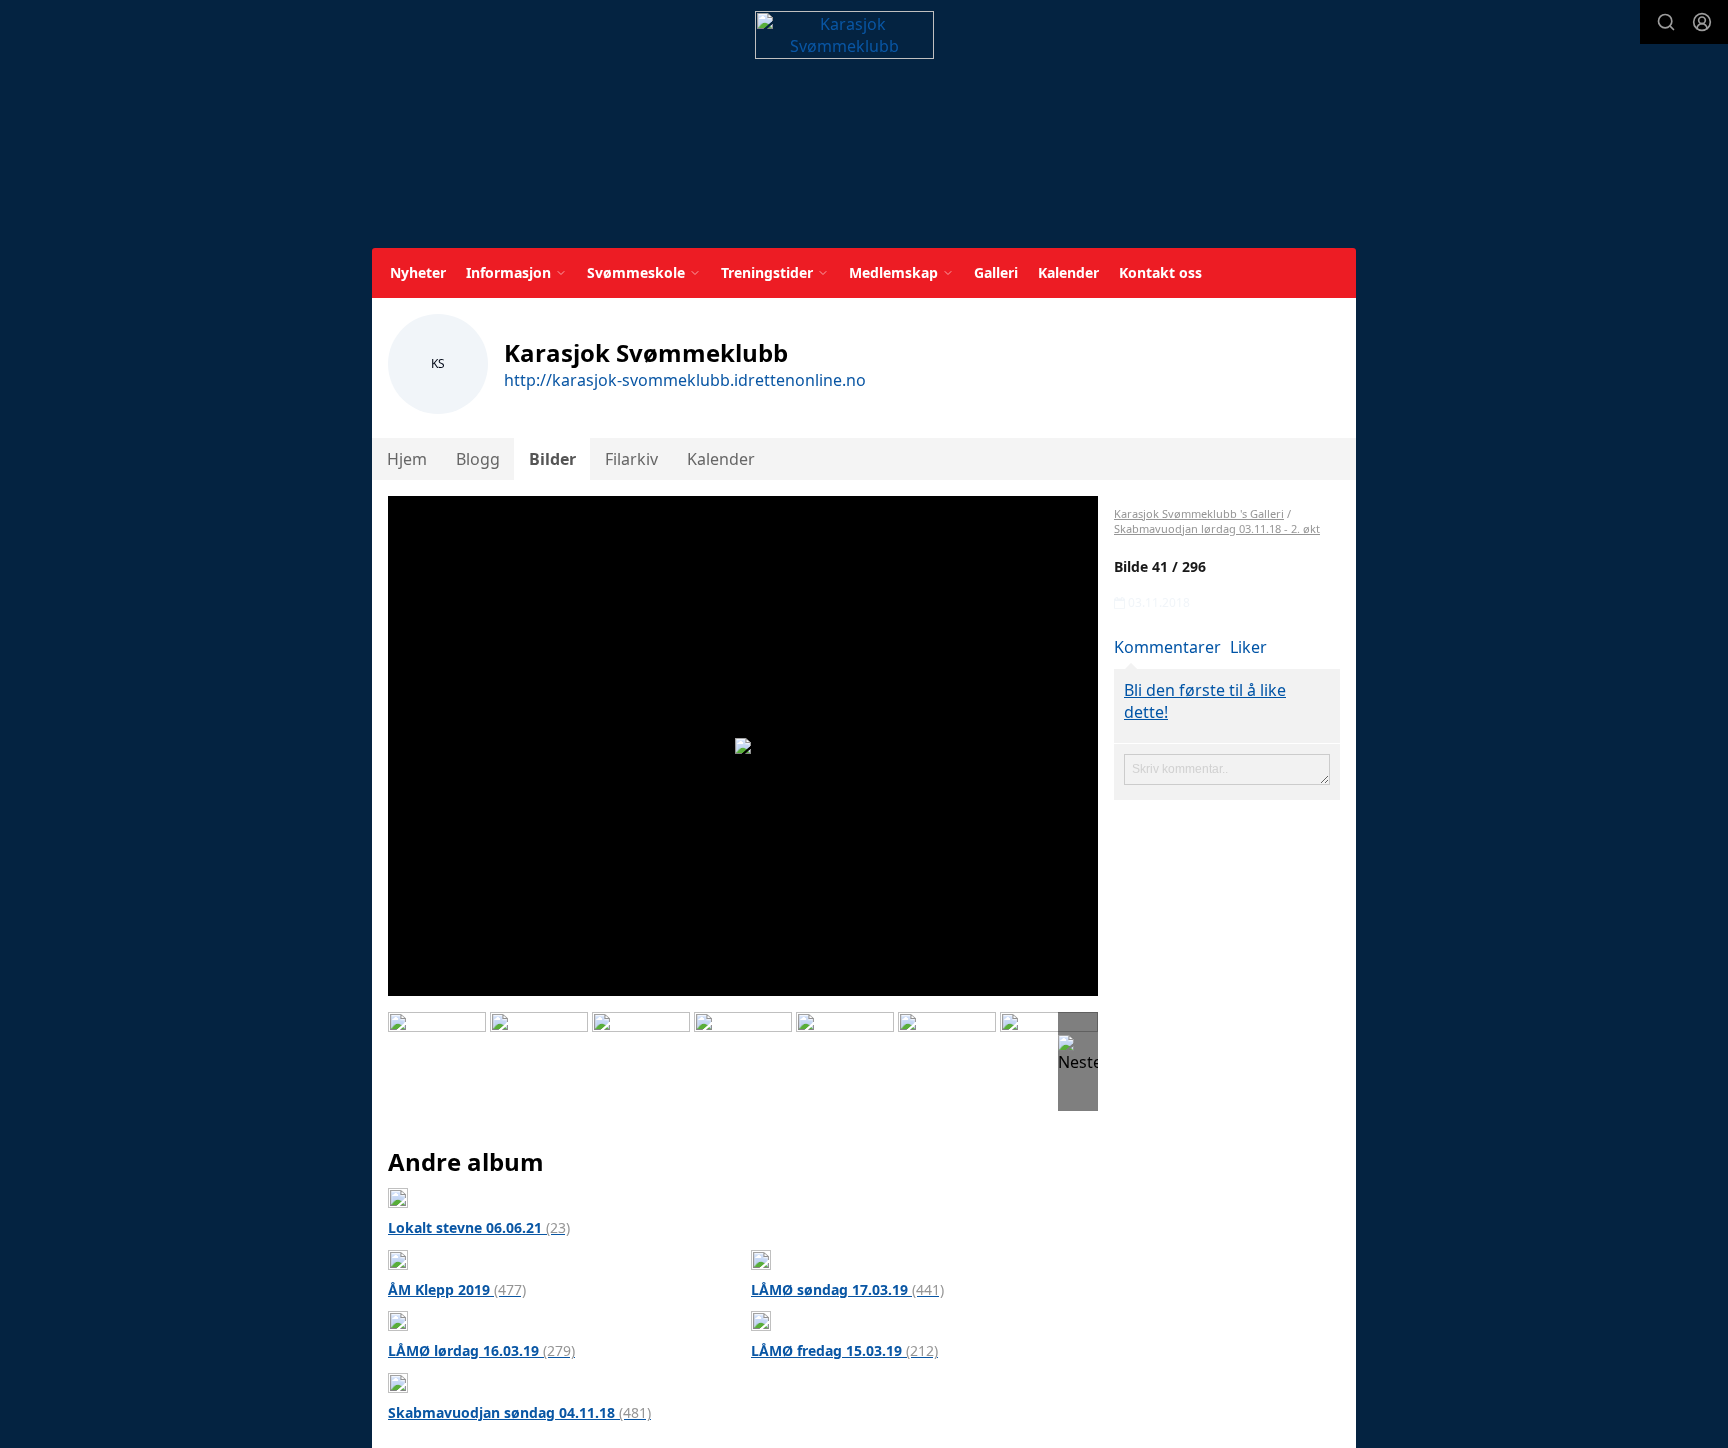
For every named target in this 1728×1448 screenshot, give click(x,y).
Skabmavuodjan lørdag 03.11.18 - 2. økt (1217, 528)
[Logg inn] (1702, 22)
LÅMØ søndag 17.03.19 (847, 1289)
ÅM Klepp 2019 (457, 1289)
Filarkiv (631, 459)
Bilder (552, 459)
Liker (1248, 647)
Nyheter (418, 272)
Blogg (478, 459)
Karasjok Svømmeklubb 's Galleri (1199, 513)
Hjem (407, 459)
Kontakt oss (1160, 272)
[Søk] (1666, 22)
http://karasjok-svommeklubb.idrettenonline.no (685, 380)
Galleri (996, 272)
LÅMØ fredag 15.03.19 (844, 1350)
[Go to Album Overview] (398, 1196)
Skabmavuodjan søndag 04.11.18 (519, 1412)
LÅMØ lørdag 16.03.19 (481, 1350)
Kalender (1068, 272)
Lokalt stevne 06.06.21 (479, 1227)
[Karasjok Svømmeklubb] (844, 127)
